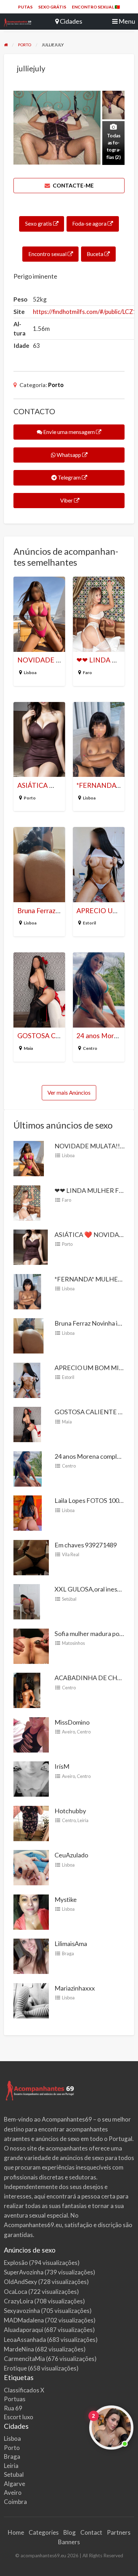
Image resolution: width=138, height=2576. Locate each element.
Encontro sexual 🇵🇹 (96, 7)
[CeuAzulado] (31, 1867)
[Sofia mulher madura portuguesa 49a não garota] (31, 1646)
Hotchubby (70, 1811)
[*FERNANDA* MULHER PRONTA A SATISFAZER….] (27, 1291)
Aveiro (68, 1732)
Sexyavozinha (22, 2311)
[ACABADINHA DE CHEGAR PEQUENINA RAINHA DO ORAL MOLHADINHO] (27, 1690)
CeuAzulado (71, 1855)
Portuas (15, 2399)
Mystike (66, 1899)
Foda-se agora (90, 224)
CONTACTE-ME (73, 185)
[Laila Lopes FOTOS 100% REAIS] (28, 1512)
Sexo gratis (39, 224)
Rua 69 (13, 2408)
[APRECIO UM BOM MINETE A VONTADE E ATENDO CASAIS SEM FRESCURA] (27, 1380)
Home (16, 2532)
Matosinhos (73, 1643)
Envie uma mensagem (69, 432)
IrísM (62, 1766)
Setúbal (69, 1599)
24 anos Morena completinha (94, 1456)
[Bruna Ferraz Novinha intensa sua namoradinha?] (28, 1335)
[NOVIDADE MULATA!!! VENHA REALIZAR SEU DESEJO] (29, 1158)
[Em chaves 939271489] (31, 1557)
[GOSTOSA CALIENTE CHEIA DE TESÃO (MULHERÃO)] (27, 1424)
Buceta (96, 254)
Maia (28, 1048)
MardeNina (19, 2349)
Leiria (83, 1820)
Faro (87, 673)
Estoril (89, 923)
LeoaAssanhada (25, 2340)
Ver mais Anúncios (69, 1093)
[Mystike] (31, 1911)
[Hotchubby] (31, 1823)
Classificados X (24, 2390)
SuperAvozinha (24, 2272)
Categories (44, 2532)
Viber (67, 500)
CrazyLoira (19, 2301)
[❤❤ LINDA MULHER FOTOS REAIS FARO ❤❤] (27, 1202)
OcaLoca (16, 2292)
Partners (119, 2532)
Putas (25, 7)
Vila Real (71, 1554)
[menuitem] (25, 7)
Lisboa (30, 673)
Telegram (69, 477)
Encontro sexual (48, 254)
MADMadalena (24, 2320)
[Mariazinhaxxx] (31, 2000)
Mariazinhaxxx (75, 1988)
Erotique (15, 2368)
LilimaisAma (71, 1944)
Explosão (16, 2263)
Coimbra (15, 2502)
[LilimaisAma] (31, 1956)
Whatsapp (69, 455)
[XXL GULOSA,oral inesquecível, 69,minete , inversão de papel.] (27, 1601)
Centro (90, 1048)
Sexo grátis (52, 7)
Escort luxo (19, 2417)
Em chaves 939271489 (86, 1545)
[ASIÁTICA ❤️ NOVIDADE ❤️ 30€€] (31, 1247)
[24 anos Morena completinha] (28, 1468)
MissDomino (72, 1722)
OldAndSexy (21, 2282)
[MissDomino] (31, 1734)
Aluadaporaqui (24, 2330)
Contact (91, 2532)
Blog (70, 2532)
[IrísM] (31, 1778)
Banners (69, 2542)
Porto (56, 385)
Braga (68, 1953)
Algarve (15, 2484)
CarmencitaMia (24, 2359)
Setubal (14, 2474)
